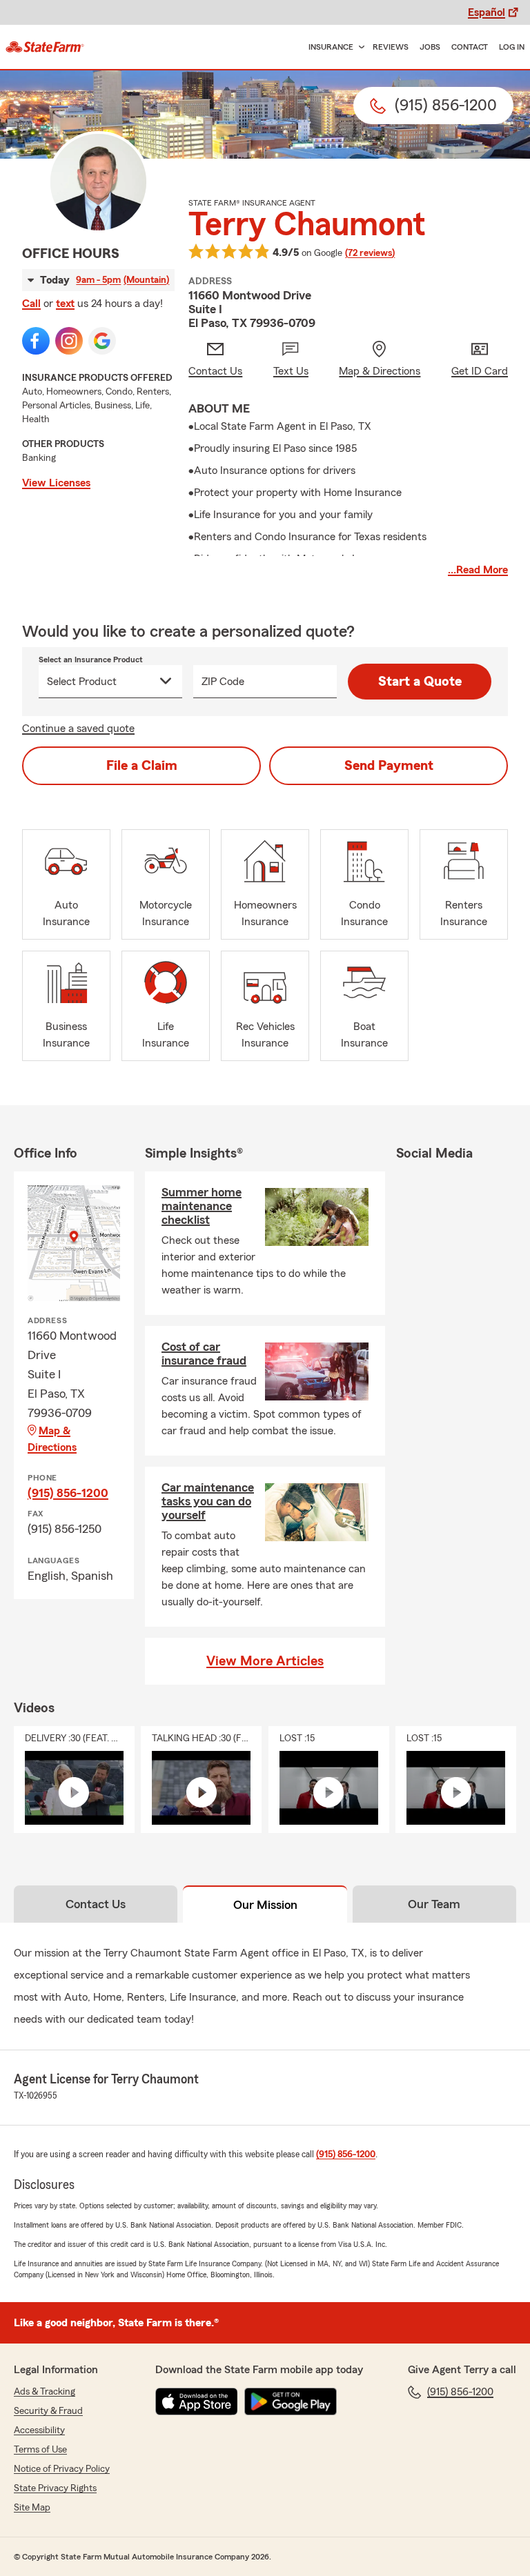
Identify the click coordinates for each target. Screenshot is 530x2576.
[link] (45, 47)
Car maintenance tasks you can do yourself (208, 1501)
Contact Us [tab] (96, 1904)
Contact (470, 47)
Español (487, 12)
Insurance (331, 47)
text (65, 304)
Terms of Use (40, 2450)
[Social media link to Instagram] (69, 341)
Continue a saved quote (78, 729)
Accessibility (39, 2430)
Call (31, 304)
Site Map (32, 2508)
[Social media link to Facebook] (36, 341)
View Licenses (56, 483)
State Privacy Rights (55, 2488)
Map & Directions (52, 1439)
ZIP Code (223, 682)
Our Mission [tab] (265, 1905)
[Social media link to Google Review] (102, 341)
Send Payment (389, 766)
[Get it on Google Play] (291, 2401)
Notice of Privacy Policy (62, 2469)
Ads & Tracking (45, 2392)
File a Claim (142, 766)
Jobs (430, 47)
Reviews (391, 47)
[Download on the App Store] (197, 2401)
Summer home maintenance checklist (202, 1206)
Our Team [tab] (434, 1904)
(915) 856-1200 (68, 1493)
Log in (512, 47)
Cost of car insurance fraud (204, 1354)
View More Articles (265, 1661)
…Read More (478, 570)
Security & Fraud (48, 2411)
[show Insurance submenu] (359, 47)
